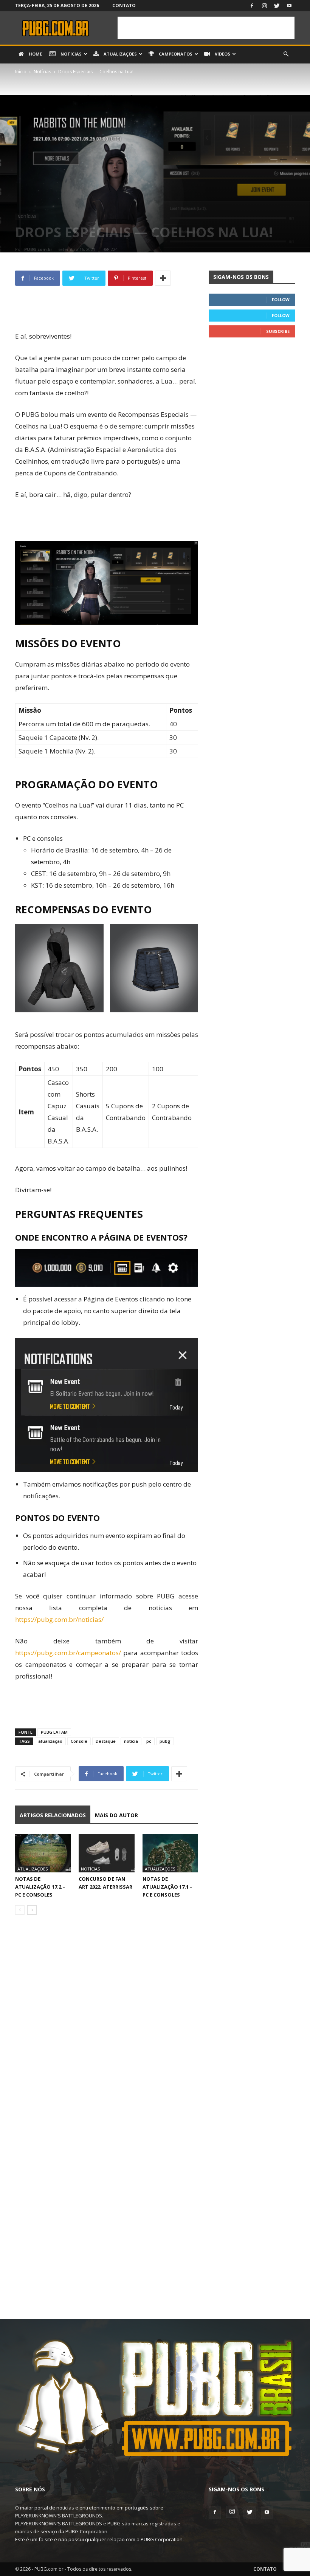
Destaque (106, 1741)
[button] (286, 54)
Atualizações (120, 54)
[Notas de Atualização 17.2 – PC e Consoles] (43, 1853)
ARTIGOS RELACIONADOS (53, 1815)
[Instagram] (264, 6)
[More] (163, 278)
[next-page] (32, 1910)
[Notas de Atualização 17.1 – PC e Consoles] (170, 1853)
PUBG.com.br (38, 249)
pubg (165, 1741)
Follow (281, 299)
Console (79, 1741)
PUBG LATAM (54, 1732)
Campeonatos (175, 54)
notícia (131, 1741)
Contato (124, 5)
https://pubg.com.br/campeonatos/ (68, 1653)
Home (35, 54)
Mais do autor (116, 1815)
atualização (50, 1741)
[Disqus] (107, 2027)
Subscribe (278, 331)
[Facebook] (252, 6)
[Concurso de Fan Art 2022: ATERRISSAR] (106, 1853)
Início (21, 72)
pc (149, 1741)
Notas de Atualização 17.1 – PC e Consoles (167, 1887)
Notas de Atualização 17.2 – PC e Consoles (40, 1887)
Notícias (71, 54)
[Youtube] (289, 6)
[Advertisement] (206, 28)
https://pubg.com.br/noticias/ (59, 1619)
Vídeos (222, 54)
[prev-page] (20, 1910)
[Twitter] (277, 6)
